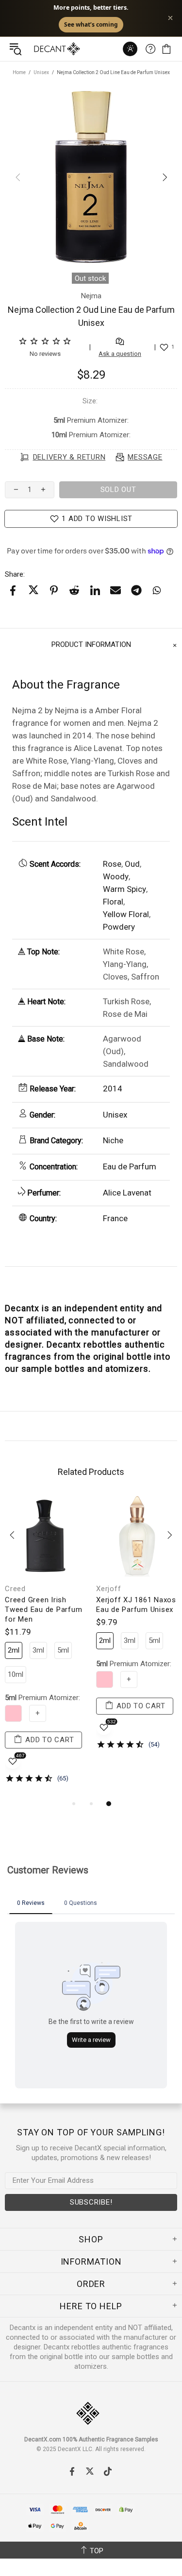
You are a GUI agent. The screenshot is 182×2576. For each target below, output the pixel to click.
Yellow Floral (126, 914)
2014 (113, 1089)
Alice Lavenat (127, 1193)
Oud (132, 864)
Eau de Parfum (130, 1166)
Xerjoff (108, 1589)
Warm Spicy (124, 889)
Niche (113, 1140)
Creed (15, 1589)
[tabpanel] (46, 1647)
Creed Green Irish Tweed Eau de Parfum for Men (43, 1610)
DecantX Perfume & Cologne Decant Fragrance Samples (38, 49)
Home (19, 72)
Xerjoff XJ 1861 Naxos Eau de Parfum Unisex (136, 1605)
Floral (113, 902)
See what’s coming (91, 24)
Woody (116, 876)
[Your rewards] (130, 49)
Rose (112, 864)
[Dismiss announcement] (170, 18)
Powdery (119, 927)
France (115, 1218)
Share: (15, 574)
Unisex (41, 72)
